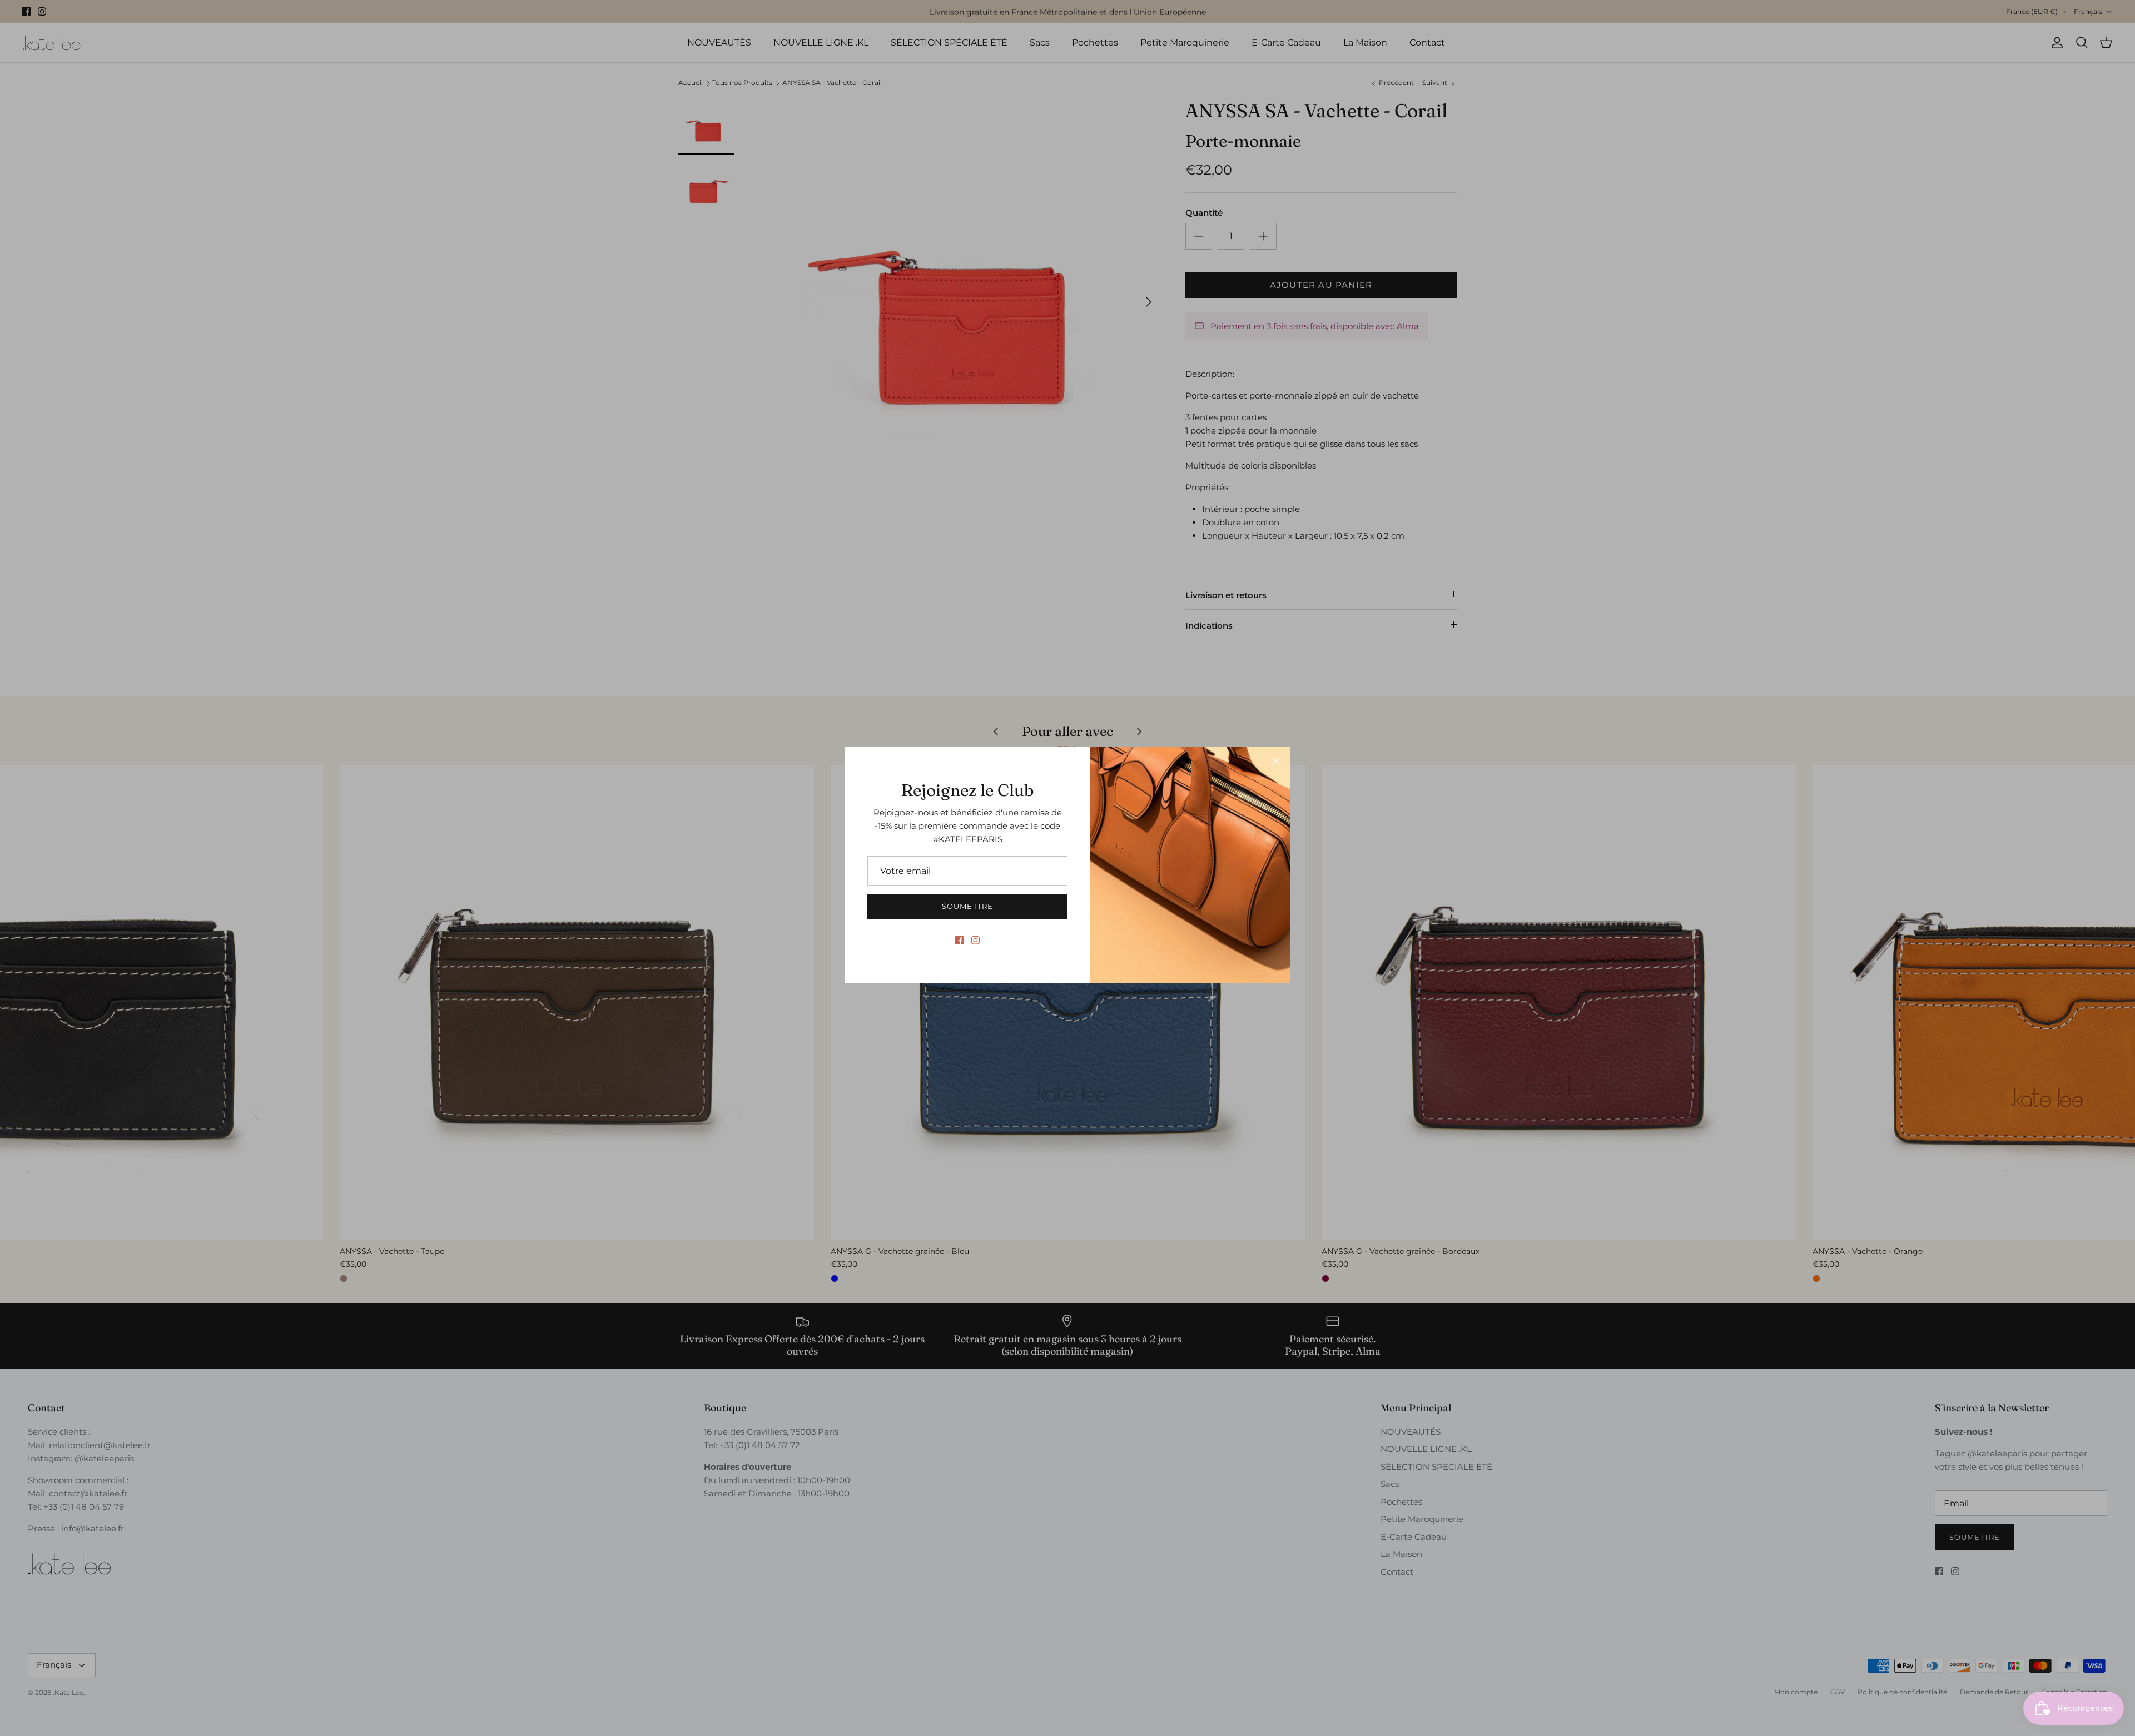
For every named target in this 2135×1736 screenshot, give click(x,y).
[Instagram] (975, 940)
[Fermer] (1276, 761)
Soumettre (967, 906)
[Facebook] (959, 940)
